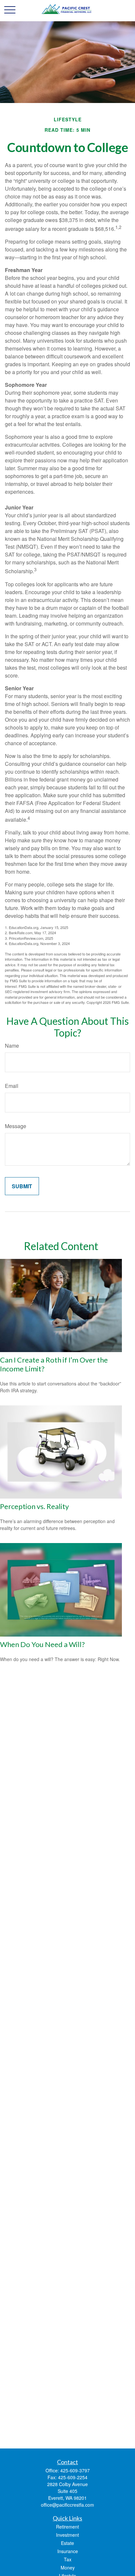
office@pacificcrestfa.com (67, 2505)
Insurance (68, 2551)
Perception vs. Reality (34, 1506)
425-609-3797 (75, 2470)
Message (16, 1126)
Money (68, 2567)
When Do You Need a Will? (42, 1644)
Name (12, 1046)
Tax (68, 2559)
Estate (67, 2543)
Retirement (67, 2527)
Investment (67, 2535)
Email (12, 1086)
